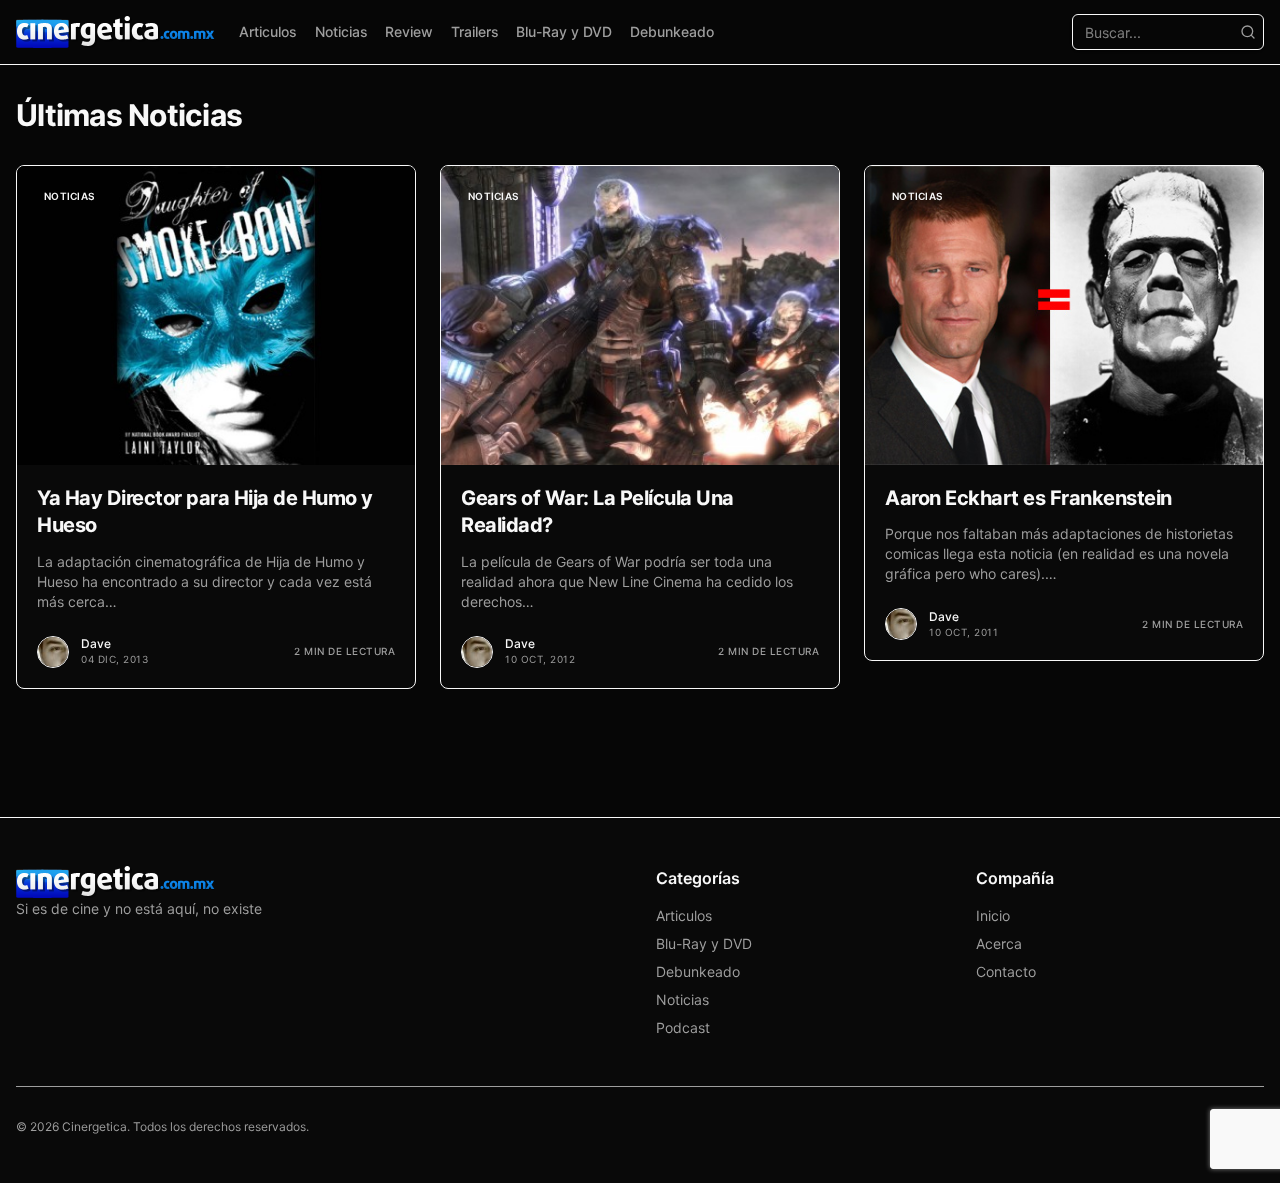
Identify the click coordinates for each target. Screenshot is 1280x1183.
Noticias (341, 31)
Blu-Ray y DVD (564, 31)
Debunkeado (672, 31)
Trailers (475, 31)
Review (409, 31)
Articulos (268, 31)
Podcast (683, 1027)
